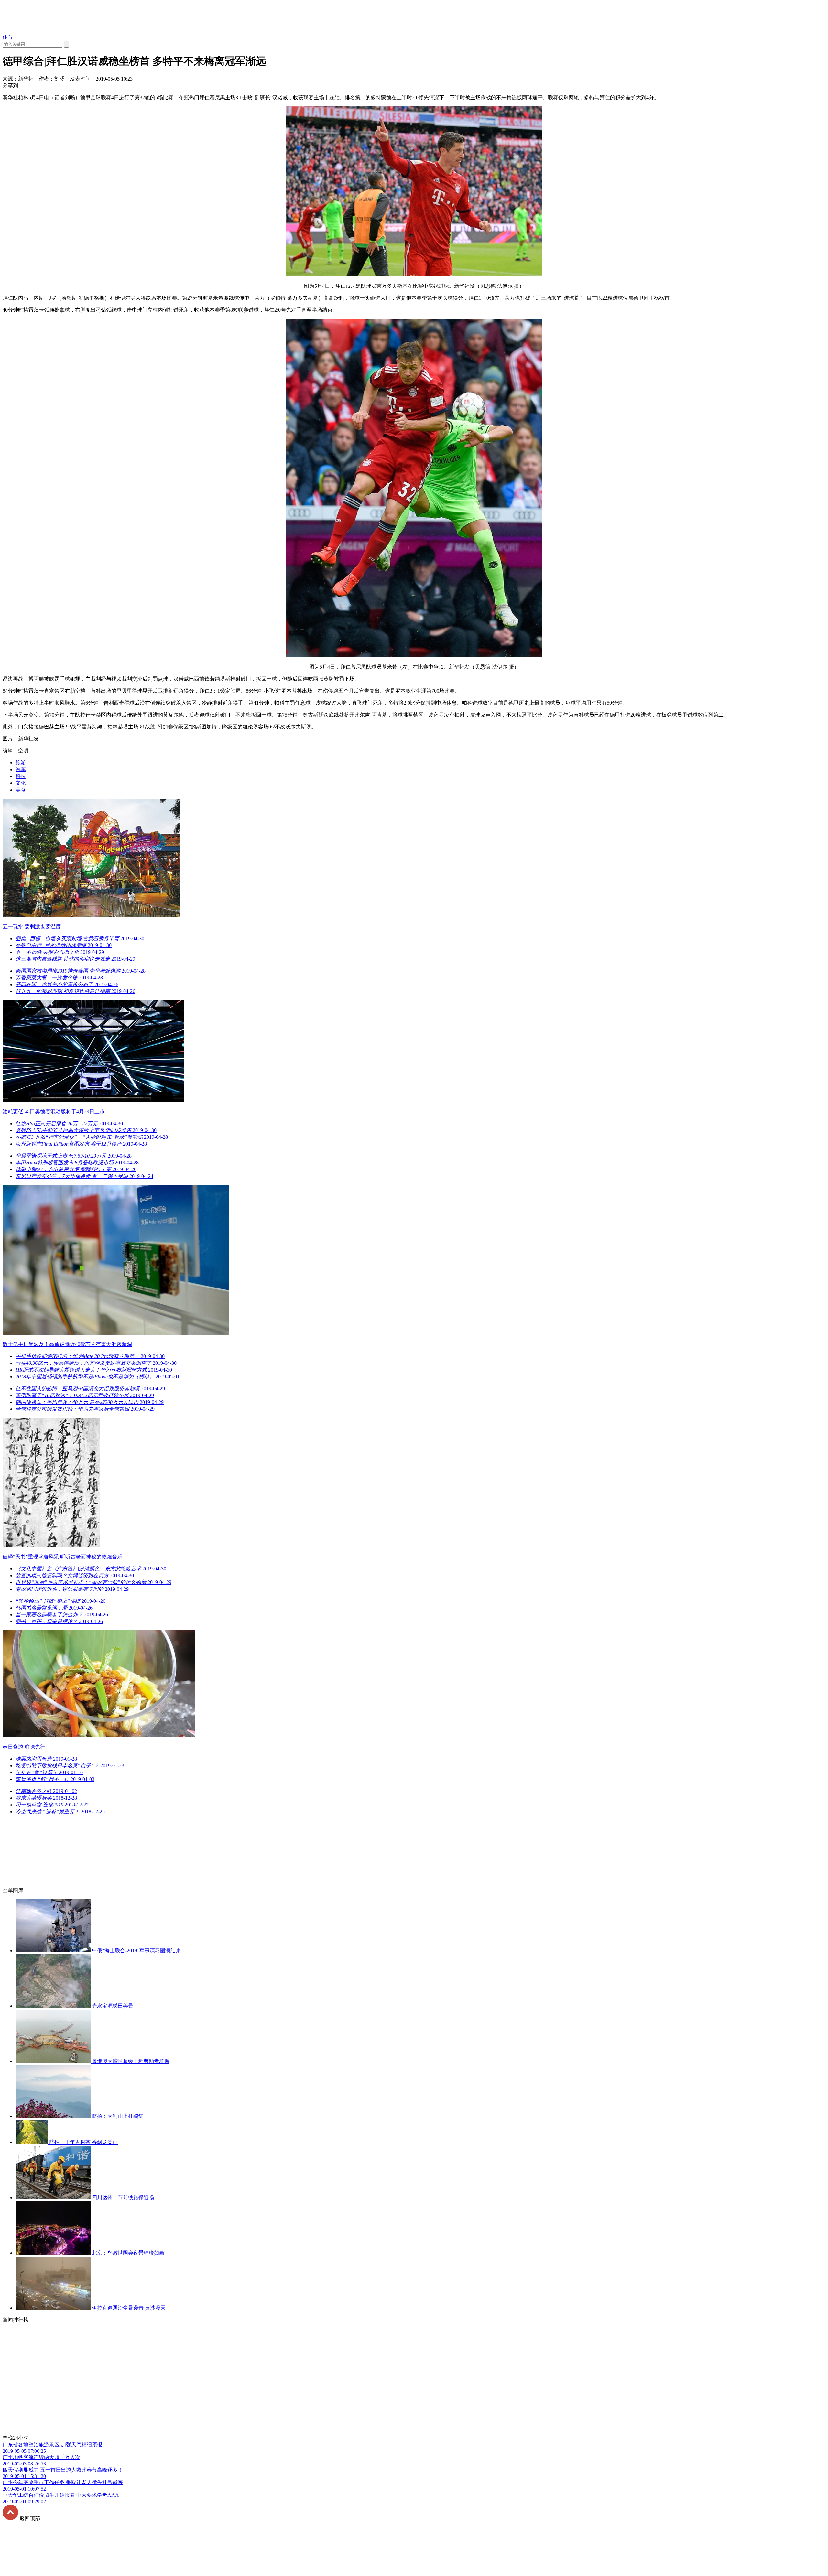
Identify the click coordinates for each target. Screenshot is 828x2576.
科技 (21, 776)
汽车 (21, 769)
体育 (8, 37)
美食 (21, 790)
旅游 (21, 763)
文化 (21, 783)
